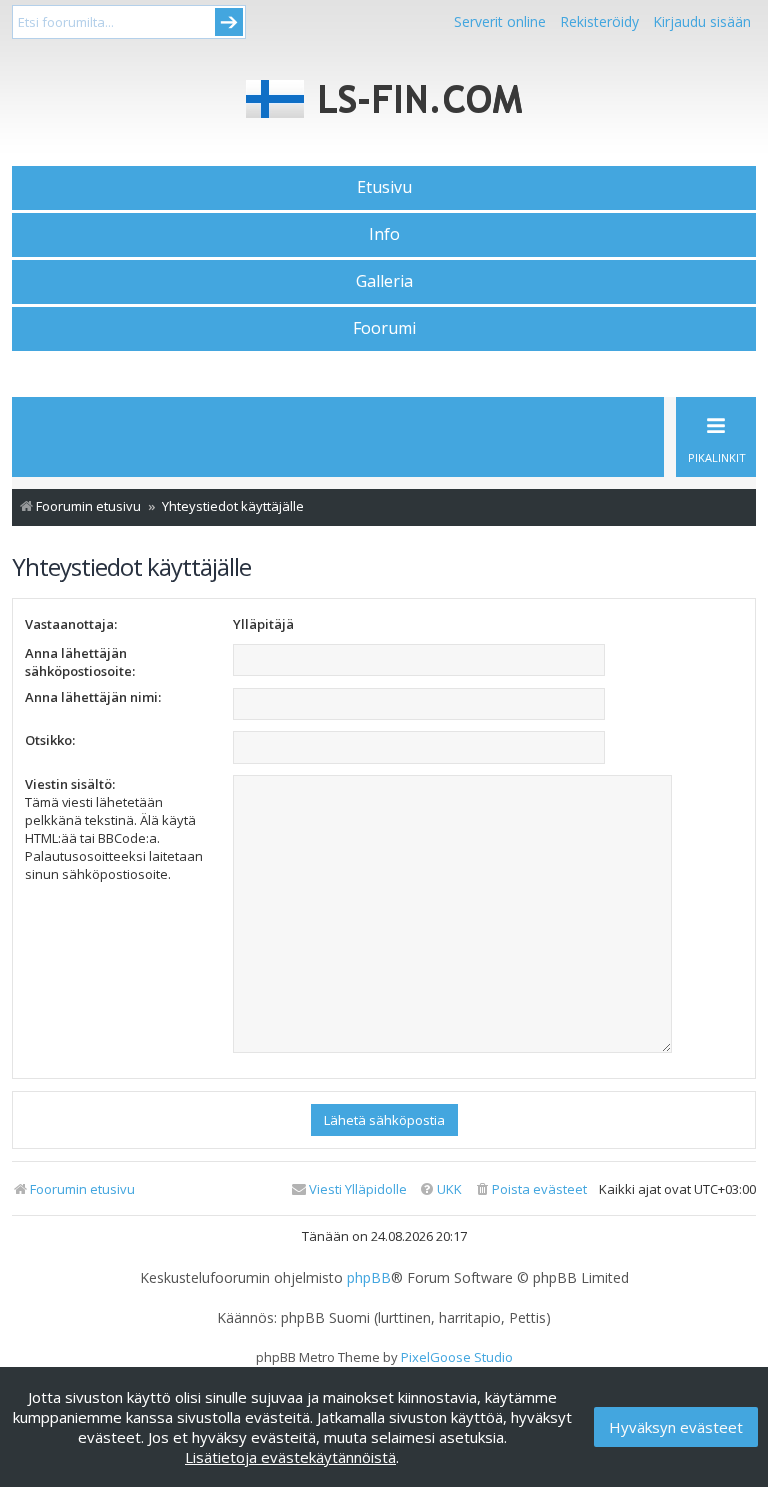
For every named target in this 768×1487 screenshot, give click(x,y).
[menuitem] (530, 1189)
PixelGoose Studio (457, 1357)
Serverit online (500, 21)
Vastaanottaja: (71, 624)
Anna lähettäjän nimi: (93, 697)
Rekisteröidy (599, 21)
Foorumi (384, 328)
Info (384, 234)
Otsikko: (50, 740)
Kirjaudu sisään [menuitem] (702, 21)
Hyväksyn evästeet (676, 1427)
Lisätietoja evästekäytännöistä (290, 1457)
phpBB (369, 1278)
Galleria (384, 281)
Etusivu (384, 187)
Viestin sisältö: (70, 784)
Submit (229, 22)
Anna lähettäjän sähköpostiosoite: (80, 662)
